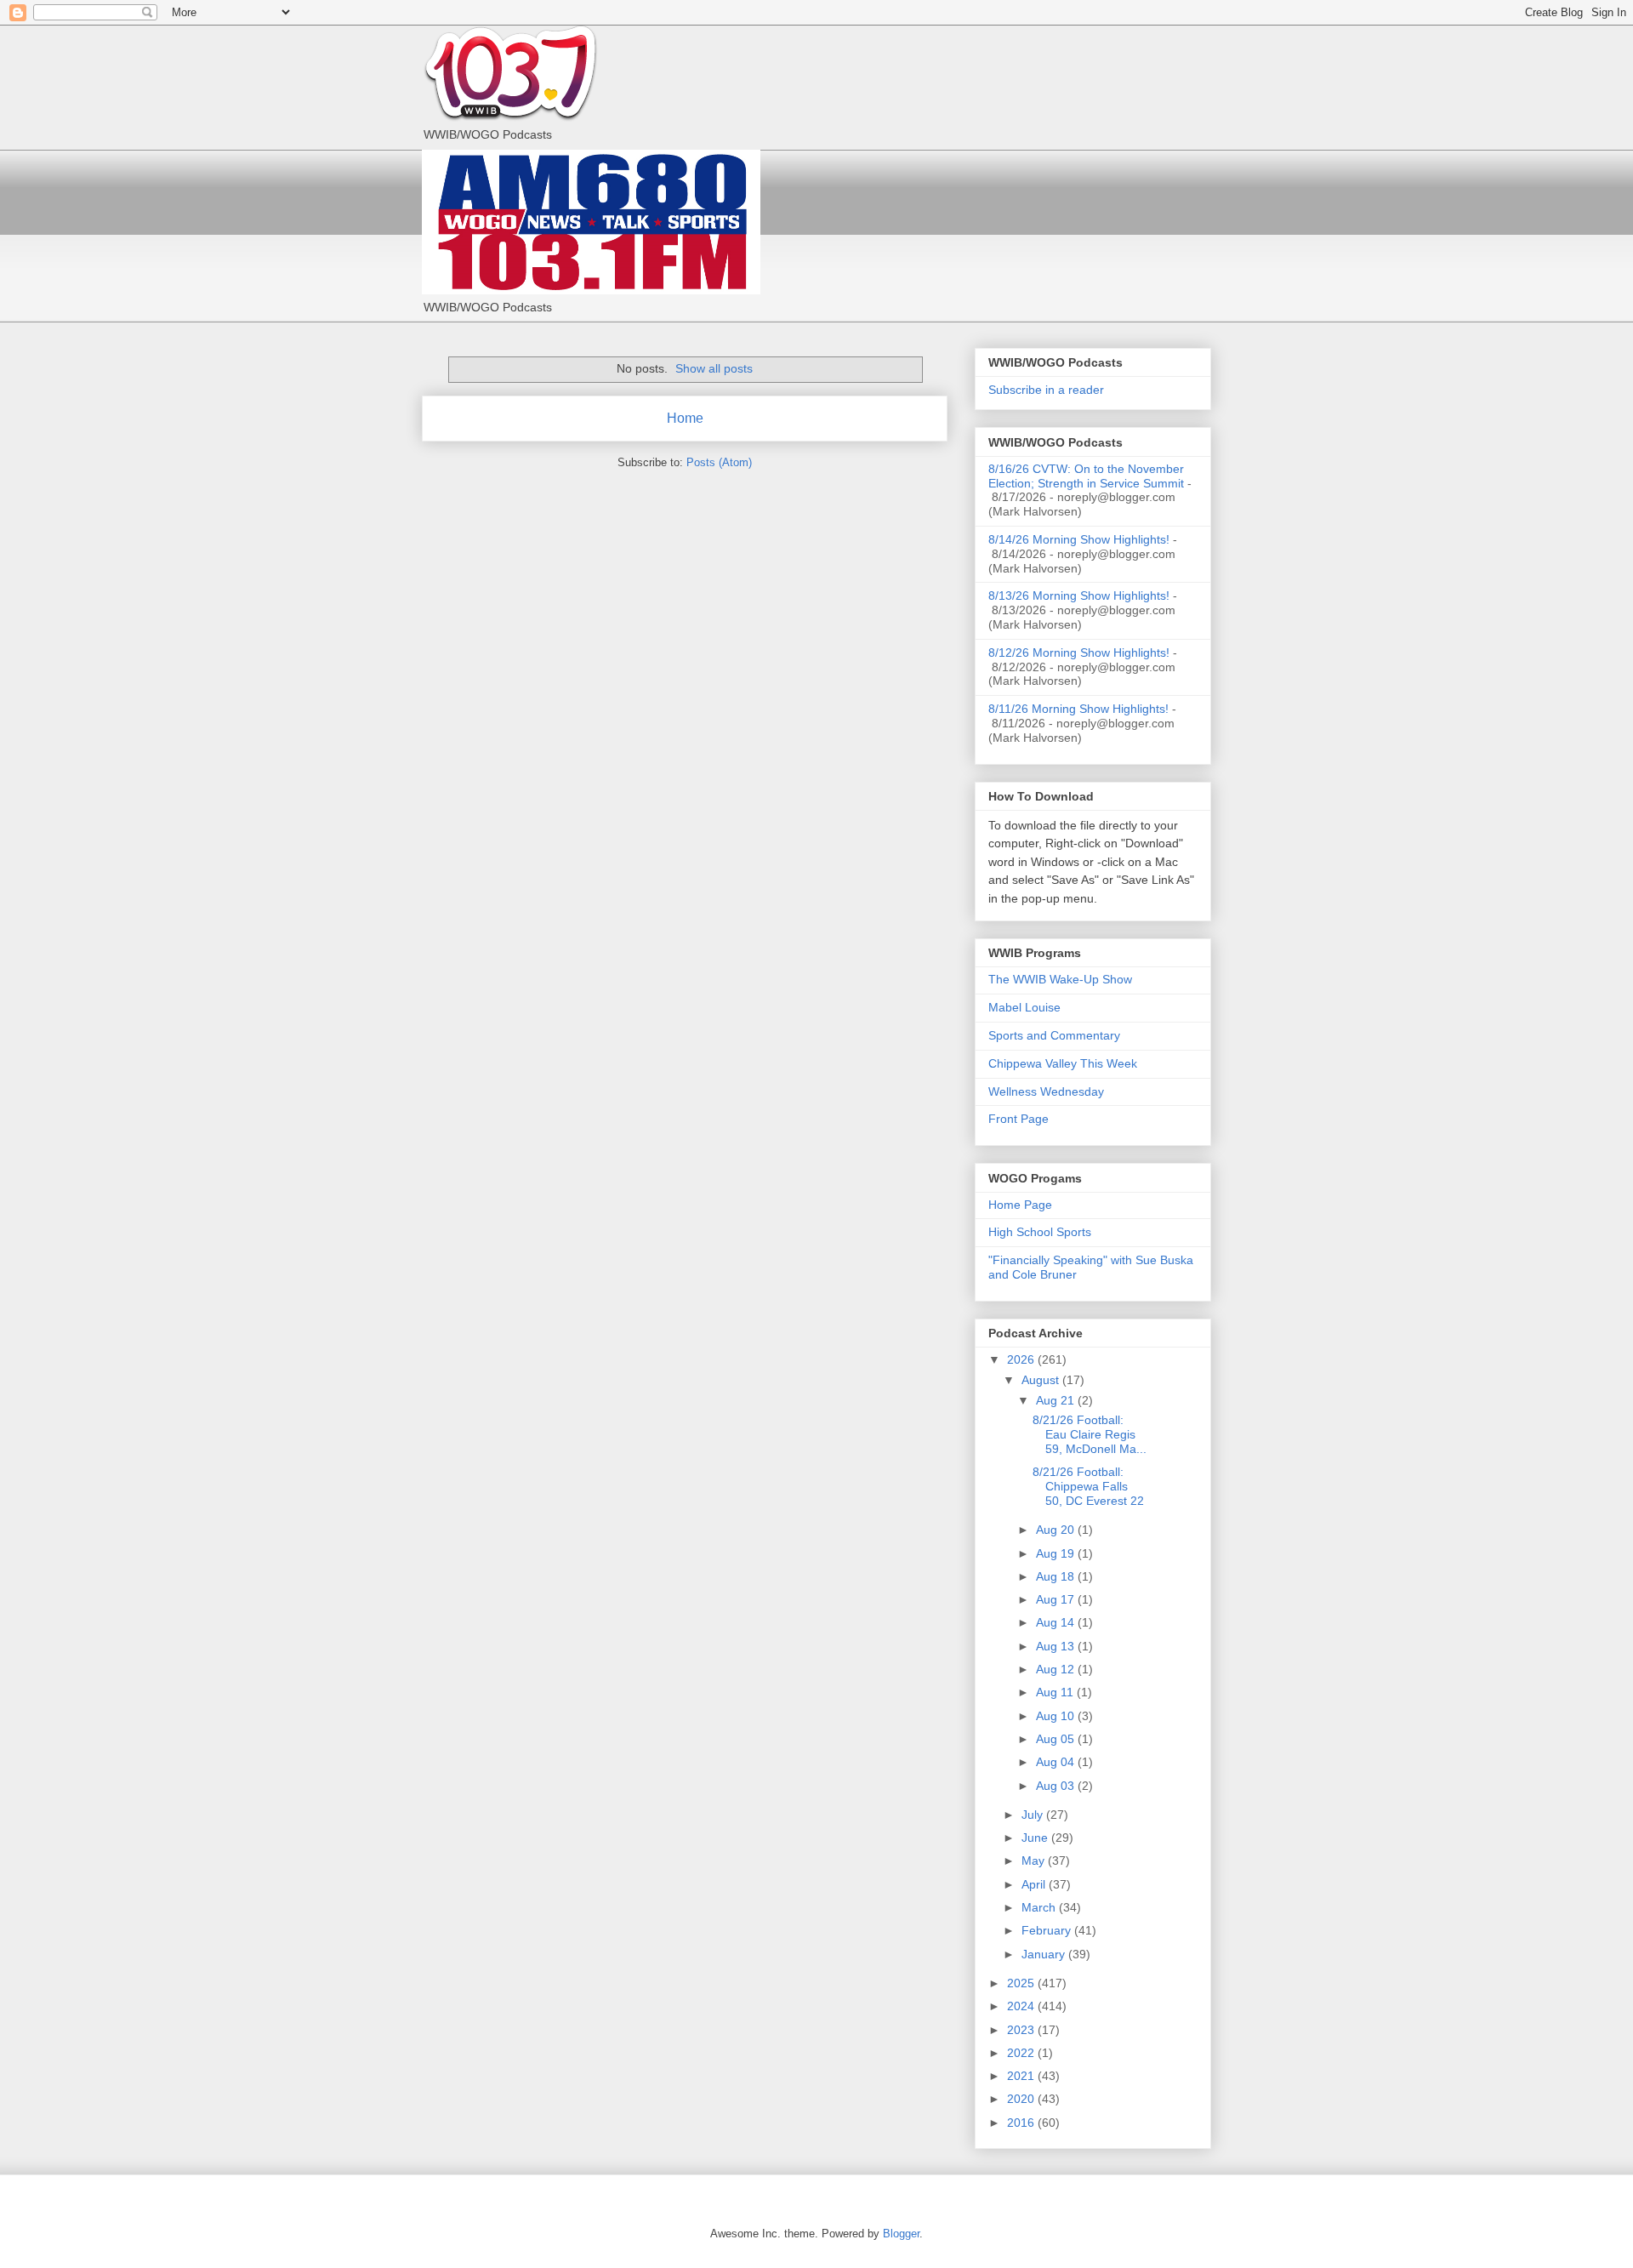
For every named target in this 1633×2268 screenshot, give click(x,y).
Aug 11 (1056, 1692)
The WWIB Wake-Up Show (1060, 979)
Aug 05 (1057, 1739)
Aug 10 (1057, 1716)
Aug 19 (1057, 1553)
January (1045, 1954)
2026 (1022, 1359)
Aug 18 (1057, 1576)
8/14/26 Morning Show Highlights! (1079, 539)
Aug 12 (1057, 1669)
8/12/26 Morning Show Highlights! (1079, 652)
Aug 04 (1057, 1762)
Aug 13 (1057, 1646)
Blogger (901, 2234)
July (1034, 1815)
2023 (1022, 2030)
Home (685, 418)
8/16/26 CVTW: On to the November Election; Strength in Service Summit (1086, 476)
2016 (1022, 2123)
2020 (1022, 2099)
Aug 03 (1057, 1786)
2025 (1022, 1983)
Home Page (1020, 1205)
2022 (1022, 2053)
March (1040, 1907)
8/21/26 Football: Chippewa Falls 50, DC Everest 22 (1088, 1486)
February (1048, 1930)
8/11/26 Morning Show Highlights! (1078, 709)
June (1036, 1838)
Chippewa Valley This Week (1063, 1063)
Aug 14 (1057, 1622)
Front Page (1018, 1119)
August (1042, 1380)
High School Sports (1040, 1232)
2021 (1022, 2076)
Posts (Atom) (719, 462)
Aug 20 (1057, 1530)
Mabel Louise (1024, 1007)
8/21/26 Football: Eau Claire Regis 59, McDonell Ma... (1090, 1434)
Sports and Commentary (1054, 1035)
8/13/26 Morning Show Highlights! (1079, 595)
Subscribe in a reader (1046, 390)
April (1035, 1884)
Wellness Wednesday (1046, 1091)
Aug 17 (1057, 1599)
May (1035, 1861)
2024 (1022, 2006)
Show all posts (714, 368)
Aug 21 (1057, 1400)
